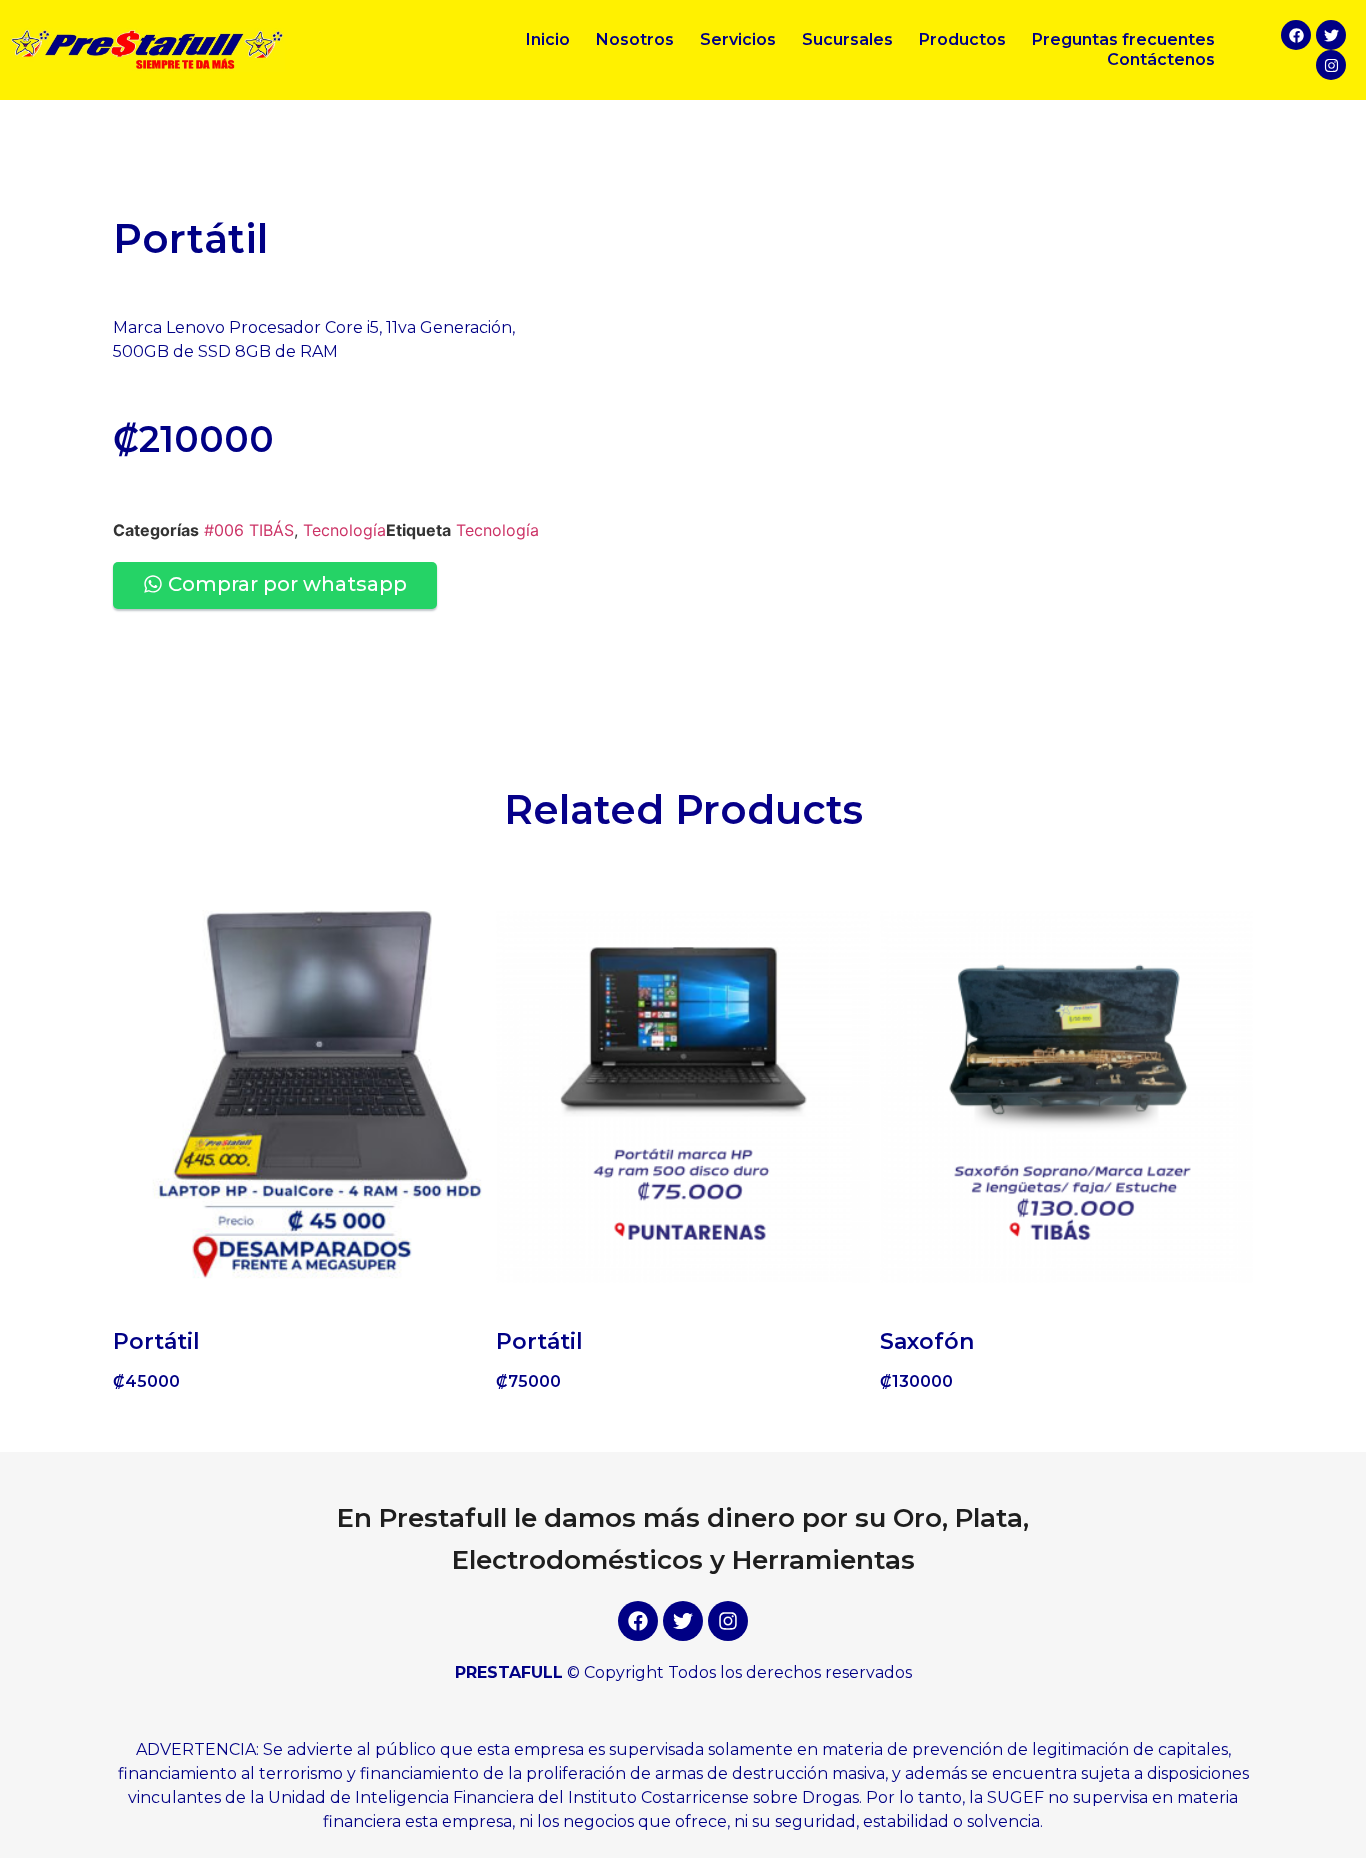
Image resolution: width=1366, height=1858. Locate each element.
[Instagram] (1331, 65)
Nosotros (635, 39)
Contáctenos (1161, 59)
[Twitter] (1331, 35)
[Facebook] (1296, 35)
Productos (962, 39)
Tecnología (344, 530)
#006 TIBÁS (249, 530)
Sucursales (847, 39)
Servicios (738, 39)
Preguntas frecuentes (1123, 39)
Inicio (548, 39)
